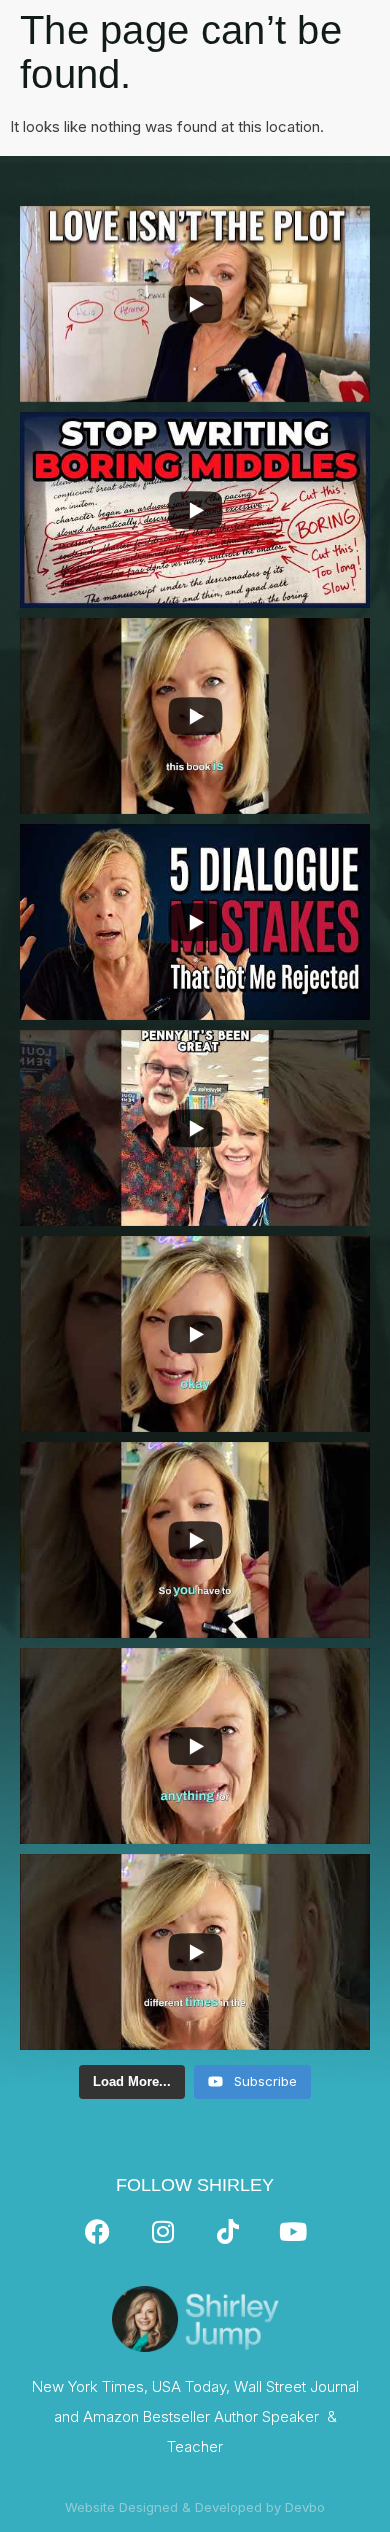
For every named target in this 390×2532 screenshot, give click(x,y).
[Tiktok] (228, 2231)
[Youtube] (293, 2231)
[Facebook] (98, 2231)
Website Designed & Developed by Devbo (195, 2507)
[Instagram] (163, 2231)
